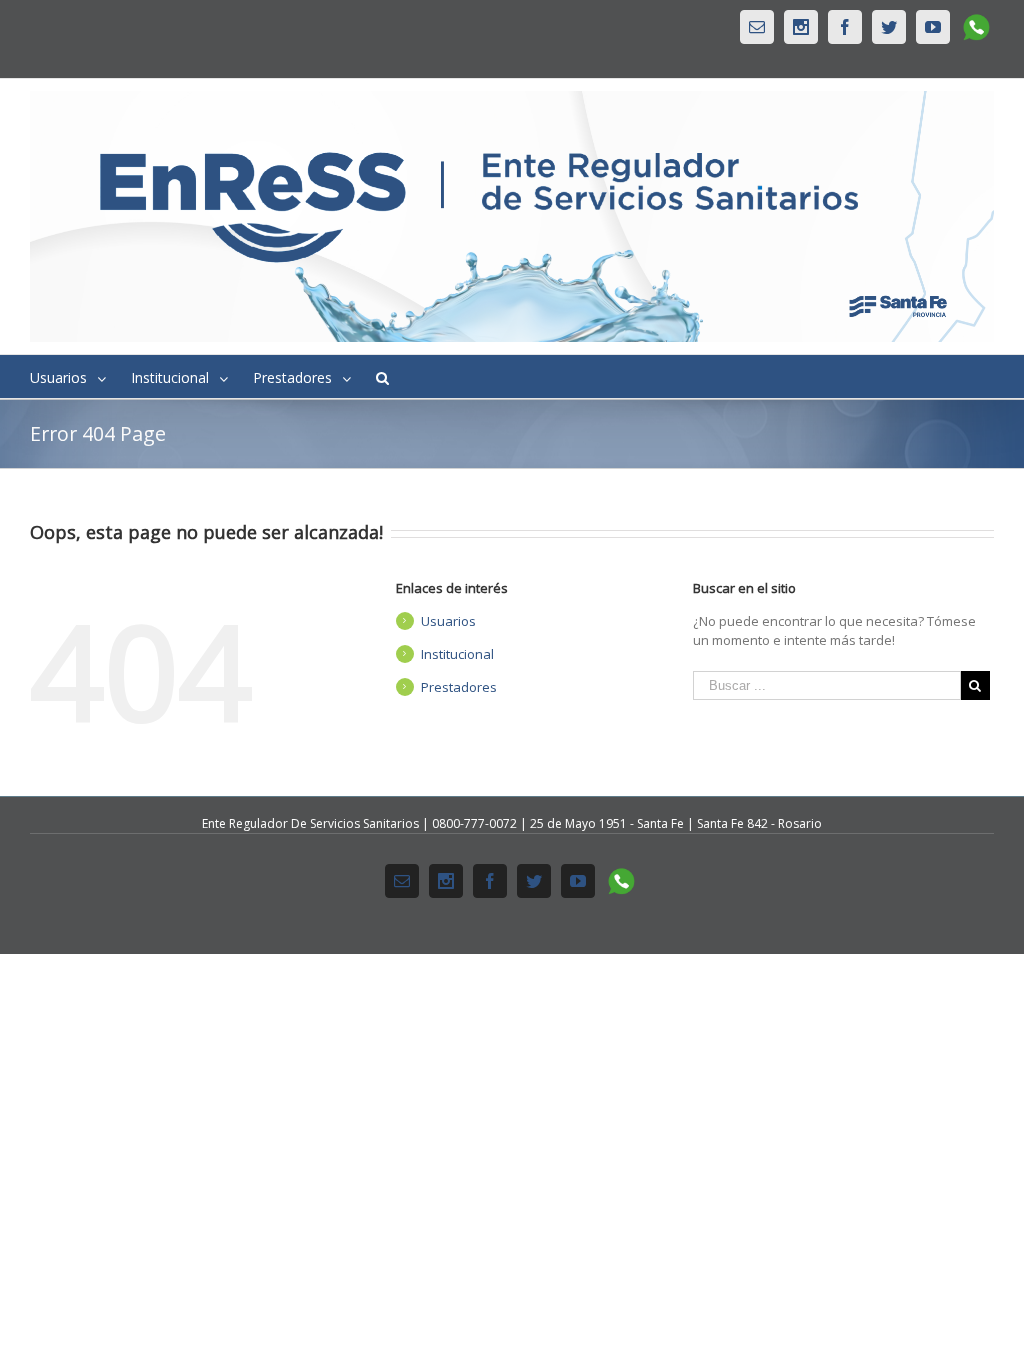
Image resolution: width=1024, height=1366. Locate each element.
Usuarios (448, 621)
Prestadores (459, 687)
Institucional (457, 654)
